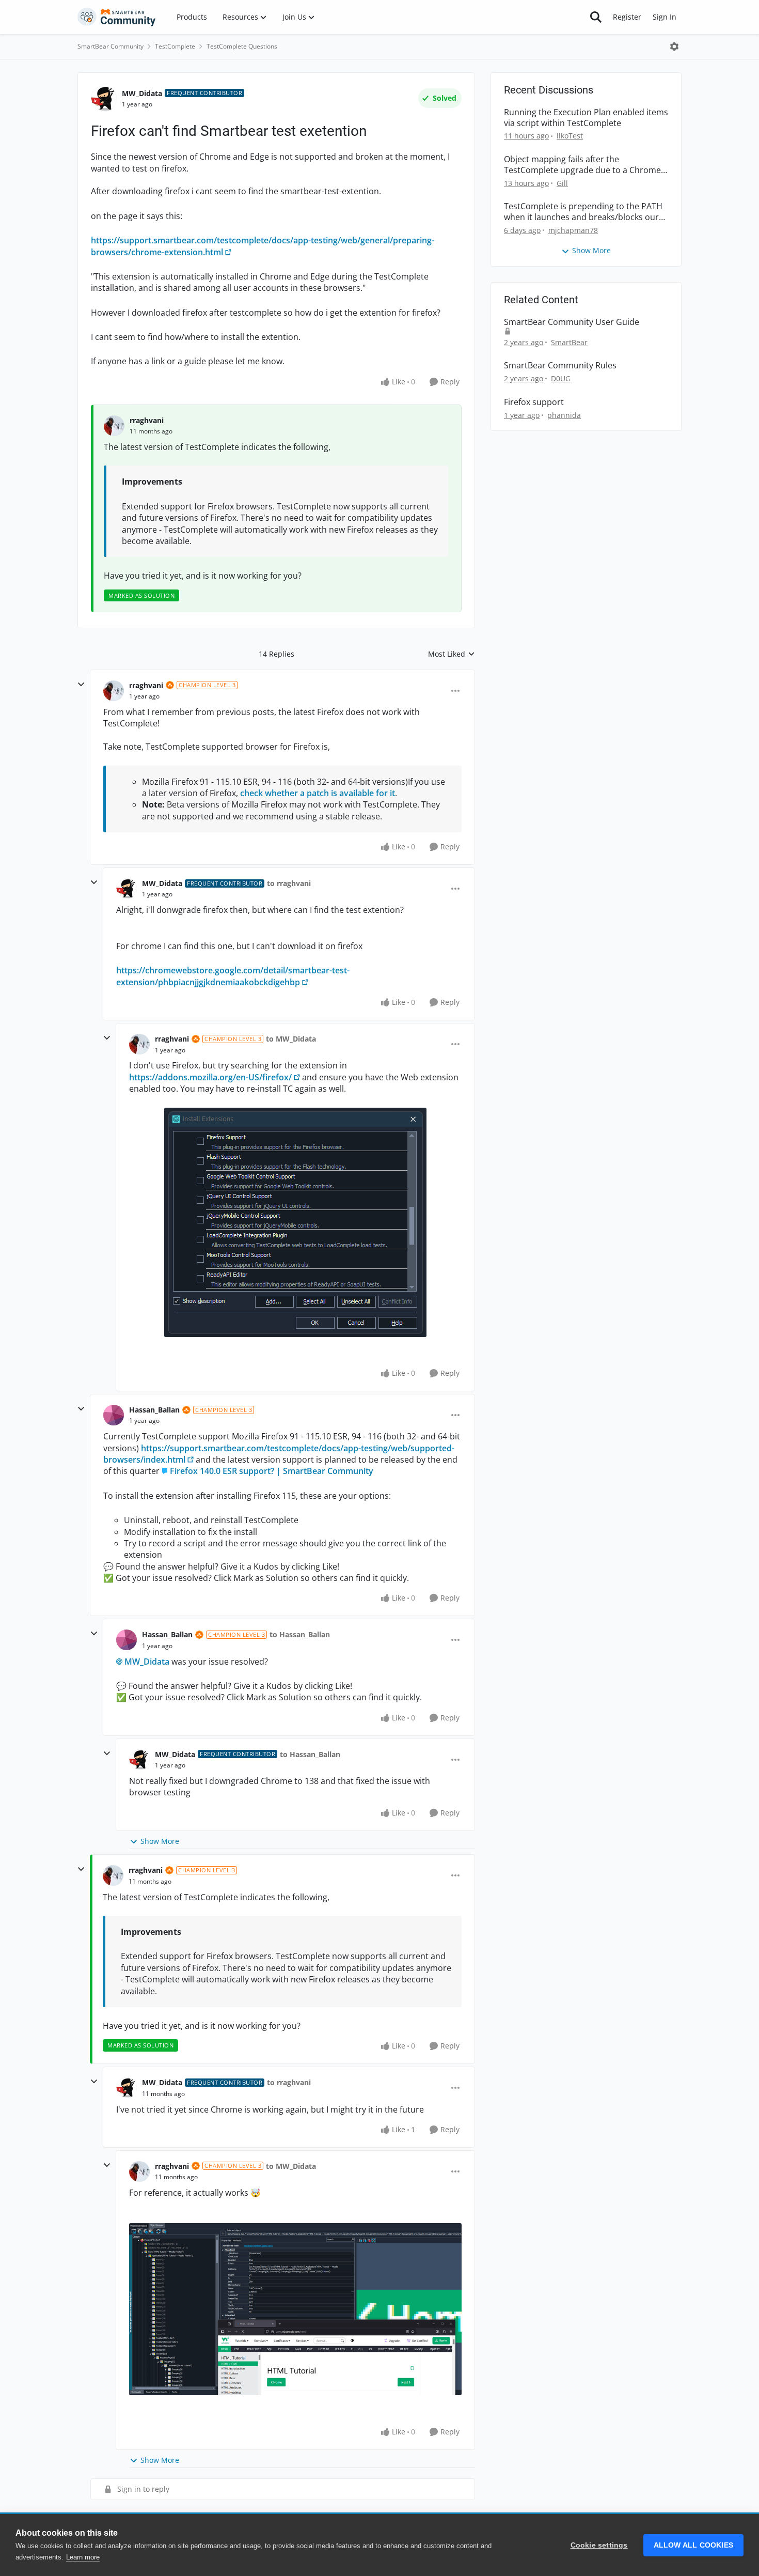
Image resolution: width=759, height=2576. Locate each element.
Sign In (665, 17)
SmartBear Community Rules (560, 366)
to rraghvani (289, 883)
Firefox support (534, 402)
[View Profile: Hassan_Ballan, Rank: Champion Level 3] (114, 1415)
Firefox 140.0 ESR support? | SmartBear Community (272, 1471)
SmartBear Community (110, 46)
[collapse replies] (81, 685)
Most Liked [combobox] (452, 654)
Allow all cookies (693, 2545)
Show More (160, 1841)
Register (627, 17)
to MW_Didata (291, 1039)
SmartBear (569, 342)
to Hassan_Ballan (300, 1634)
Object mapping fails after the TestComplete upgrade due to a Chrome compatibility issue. (582, 165)
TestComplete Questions (242, 46)
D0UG (561, 378)
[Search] (596, 17)
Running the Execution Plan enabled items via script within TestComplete (586, 118)
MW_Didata (142, 93)
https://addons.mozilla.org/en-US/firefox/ (210, 1077)
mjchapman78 (573, 230)
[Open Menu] (674, 46)
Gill (562, 183)
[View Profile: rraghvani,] (114, 426)
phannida (564, 415)
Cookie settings (599, 2545)
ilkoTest (570, 136)
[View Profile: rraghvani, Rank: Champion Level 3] (114, 691)
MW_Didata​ (147, 1662)
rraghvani (147, 420)
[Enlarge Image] (295, 1222)
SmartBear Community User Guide (572, 322)
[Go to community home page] (117, 17)
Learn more (83, 2557)
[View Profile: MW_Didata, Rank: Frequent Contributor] (104, 99)
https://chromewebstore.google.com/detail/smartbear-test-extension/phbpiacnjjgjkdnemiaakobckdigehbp (233, 976)
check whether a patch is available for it (318, 793)
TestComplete (175, 46)
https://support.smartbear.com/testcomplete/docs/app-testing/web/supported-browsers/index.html (279, 1454)
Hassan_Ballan (154, 1410)
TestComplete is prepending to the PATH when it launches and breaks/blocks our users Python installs (583, 212)
